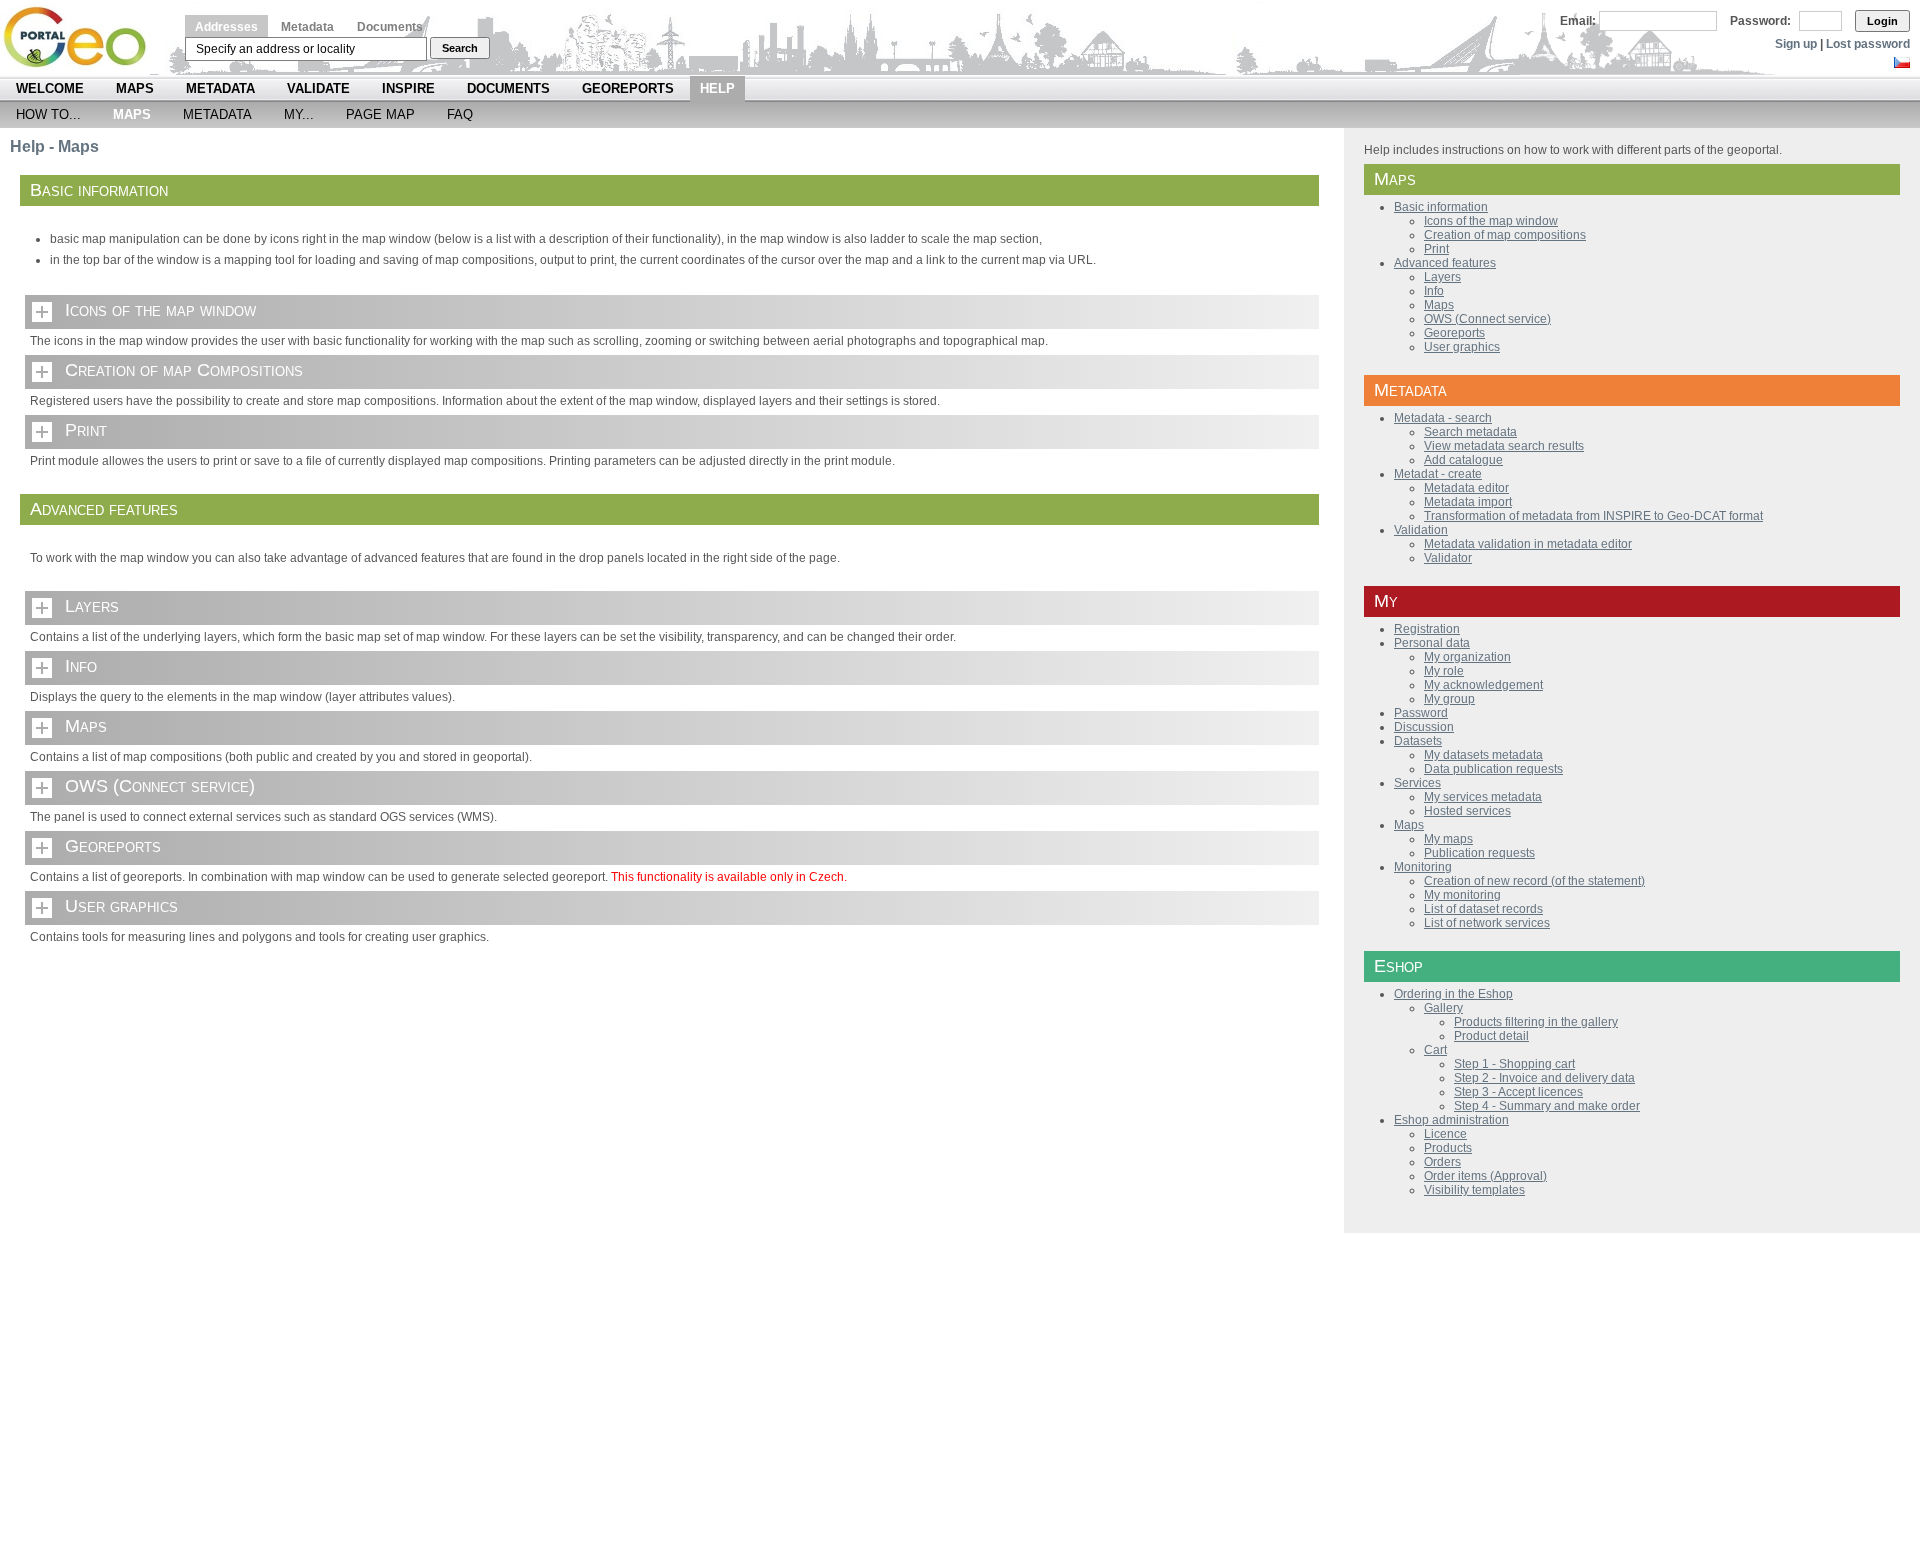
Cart (1435, 1050)
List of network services (1487, 923)
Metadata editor (1466, 488)
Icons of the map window (160, 310)
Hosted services (1467, 811)
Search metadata (1470, 432)
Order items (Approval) (1485, 1176)
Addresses (226, 27)
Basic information (1441, 207)
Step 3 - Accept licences (1518, 1092)
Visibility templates (1474, 1190)
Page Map (380, 114)
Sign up (1796, 44)
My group (1449, 699)
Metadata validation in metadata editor (1528, 544)
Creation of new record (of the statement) (1534, 881)
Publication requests (1479, 853)
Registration (1427, 629)
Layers (92, 606)
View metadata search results (1504, 446)
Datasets (1418, 741)
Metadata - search (1443, 418)
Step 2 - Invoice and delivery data (1544, 1078)
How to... (48, 114)
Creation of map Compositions (184, 370)
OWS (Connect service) (160, 786)
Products (1448, 1148)
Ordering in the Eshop (1453, 994)
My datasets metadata (1483, 755)
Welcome (50, 88)
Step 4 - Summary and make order (1547, 1106)
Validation (1421, 530)
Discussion (1424, 727)
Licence (1445, 1134)
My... (299, 114)
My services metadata (1483, 797)
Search (460, 48)
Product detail (1491, 1036)
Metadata (307, 27)
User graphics (121, 906)
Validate (318, 88)
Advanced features (1445, 263)
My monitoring (1462, 895)
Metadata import (1468, 502)
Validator (1448, 558)
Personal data (1432, 643)
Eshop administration (1451, 1120)
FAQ (460, 114)
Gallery (1443, 1008)
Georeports (628, 88)
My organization (1467, 657)
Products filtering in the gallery (1536, 1022)
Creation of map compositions (1505, 235)
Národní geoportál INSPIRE (82, 37)
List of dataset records (1483, 909)
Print (86, 430)
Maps (135, 88)
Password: (1760, 21)
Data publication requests (1493, 769)
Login (1882, 21)
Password (1421, 713)
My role (1444, 671)
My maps (1448, 839)
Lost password (1868, 44)
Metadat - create (1438, 474)
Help (717, 88)
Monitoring (1423, 867)
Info (81, 666)
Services (1417, 783)
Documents (390, 27)
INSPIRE (408, 88)
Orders (1442, 1162)
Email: (1578, 21)
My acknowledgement (1483, 685)
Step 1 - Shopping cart (1514, 1064)
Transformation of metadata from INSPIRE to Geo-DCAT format (1593, 516)
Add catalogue (1463, 460)
